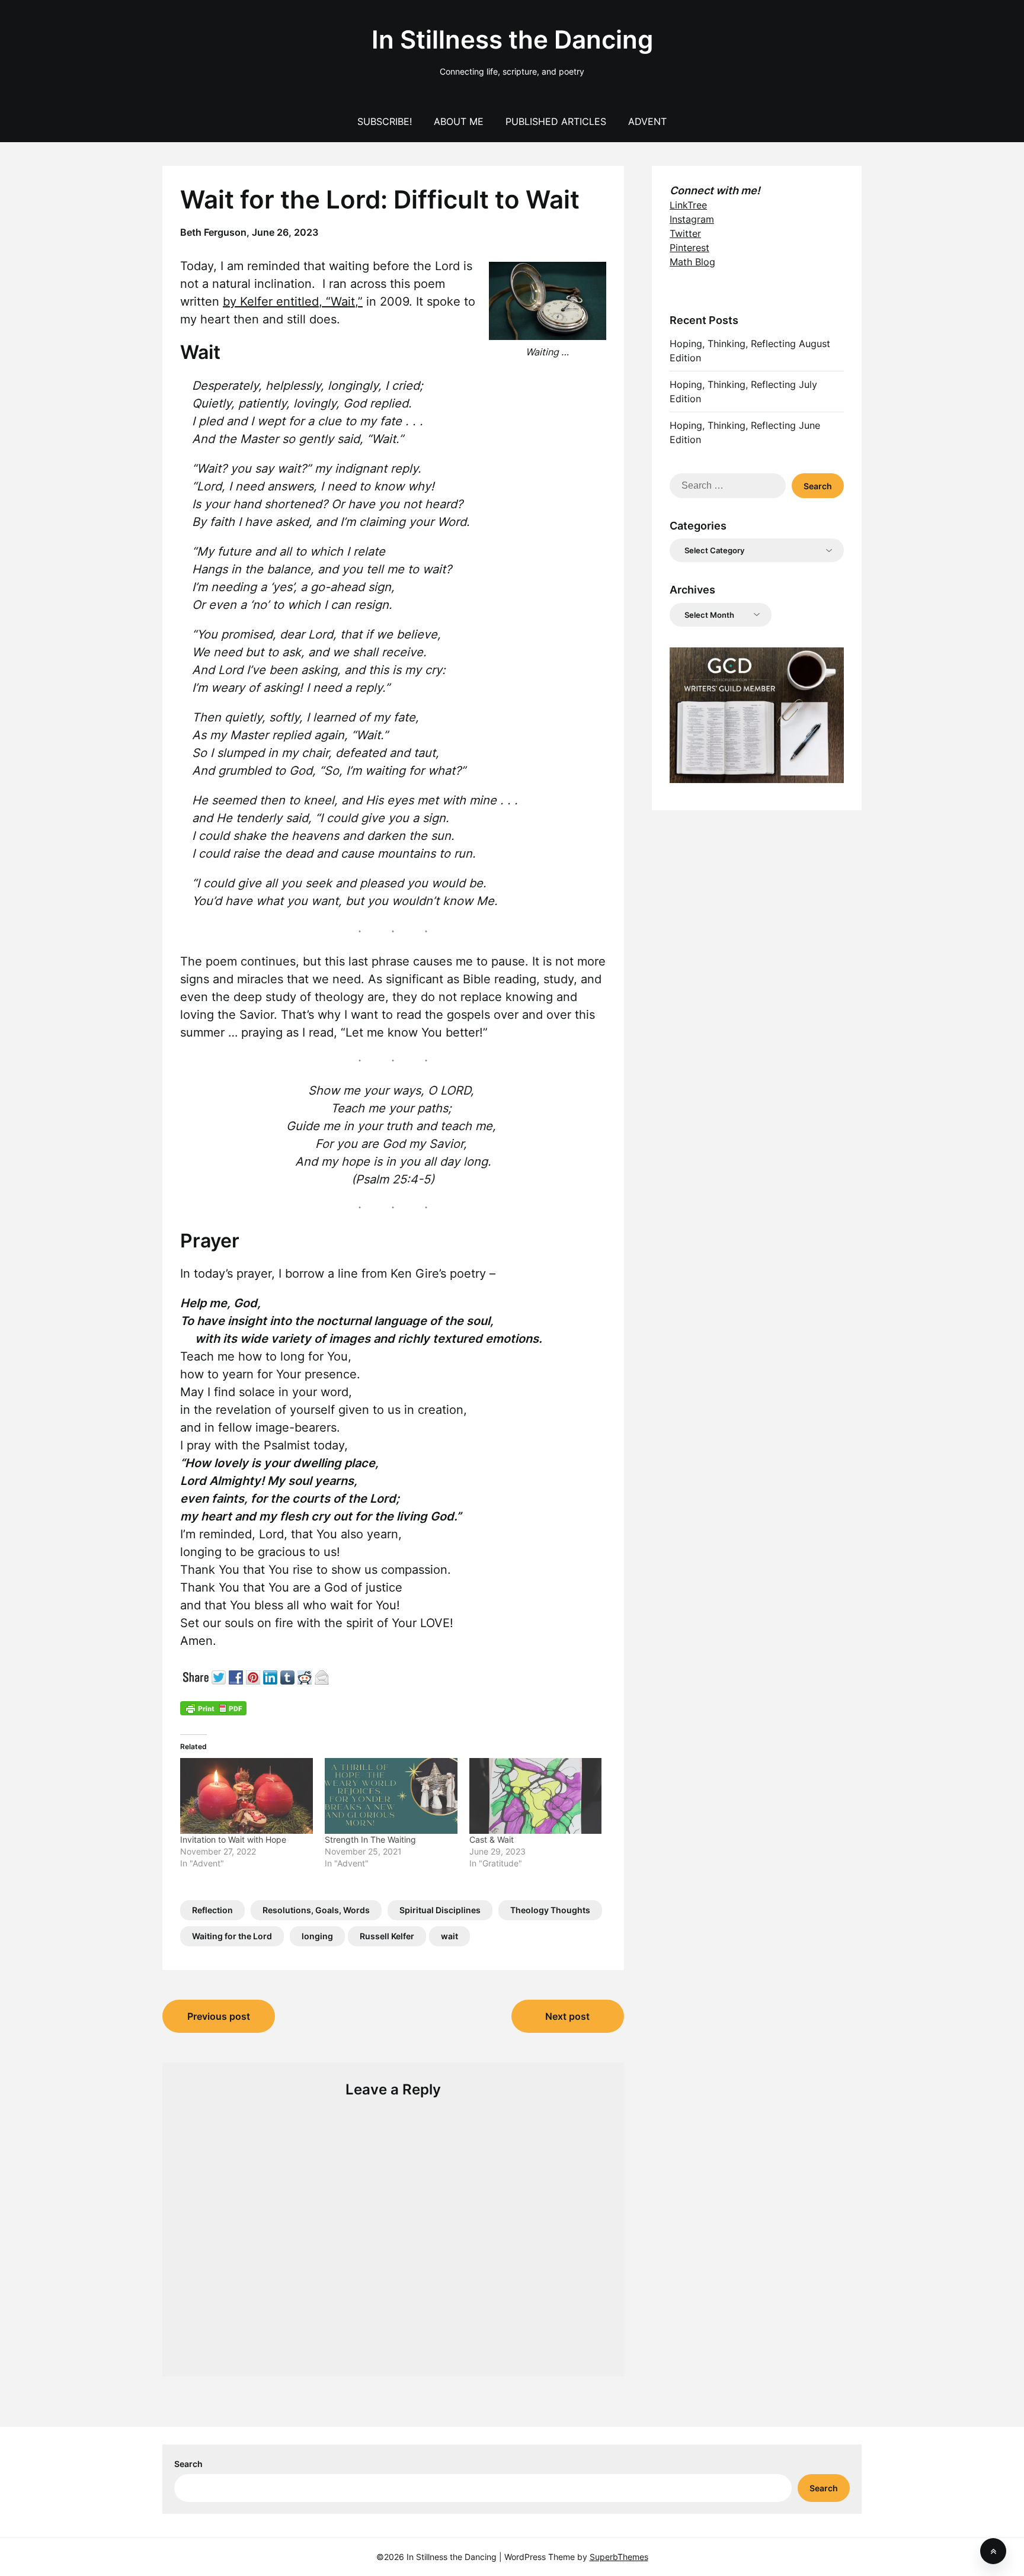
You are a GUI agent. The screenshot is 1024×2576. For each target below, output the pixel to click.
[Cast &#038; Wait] (536, 1796)
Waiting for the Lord (232, 1936)
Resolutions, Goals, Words (316, 1910)
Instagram (692, 219)
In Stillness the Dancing (512, 39)
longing (317, 1936)
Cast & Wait (492, 1839)
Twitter (685, 233)
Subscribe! (385, 121)
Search (188, 2464)
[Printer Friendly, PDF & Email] (213, 1707)
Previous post (219, 2016)
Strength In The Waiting (370, 1839)
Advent (647, 121)
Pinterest (689, 248)
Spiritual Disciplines (440, 1910)
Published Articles (556, 121)
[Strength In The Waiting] (391, 1796)
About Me (459, 121)
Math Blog (692, 262)
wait (449, 1936)
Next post (567, 2016)
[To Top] (993, 2551)
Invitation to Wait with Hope (233, 1839)
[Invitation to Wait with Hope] (247, 1796)
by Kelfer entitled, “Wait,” (293, 301)
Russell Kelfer (387, 1936)
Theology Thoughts (550, 1910)
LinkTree (688, 205)
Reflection (212, 1910)
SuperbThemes (619, 2557)
